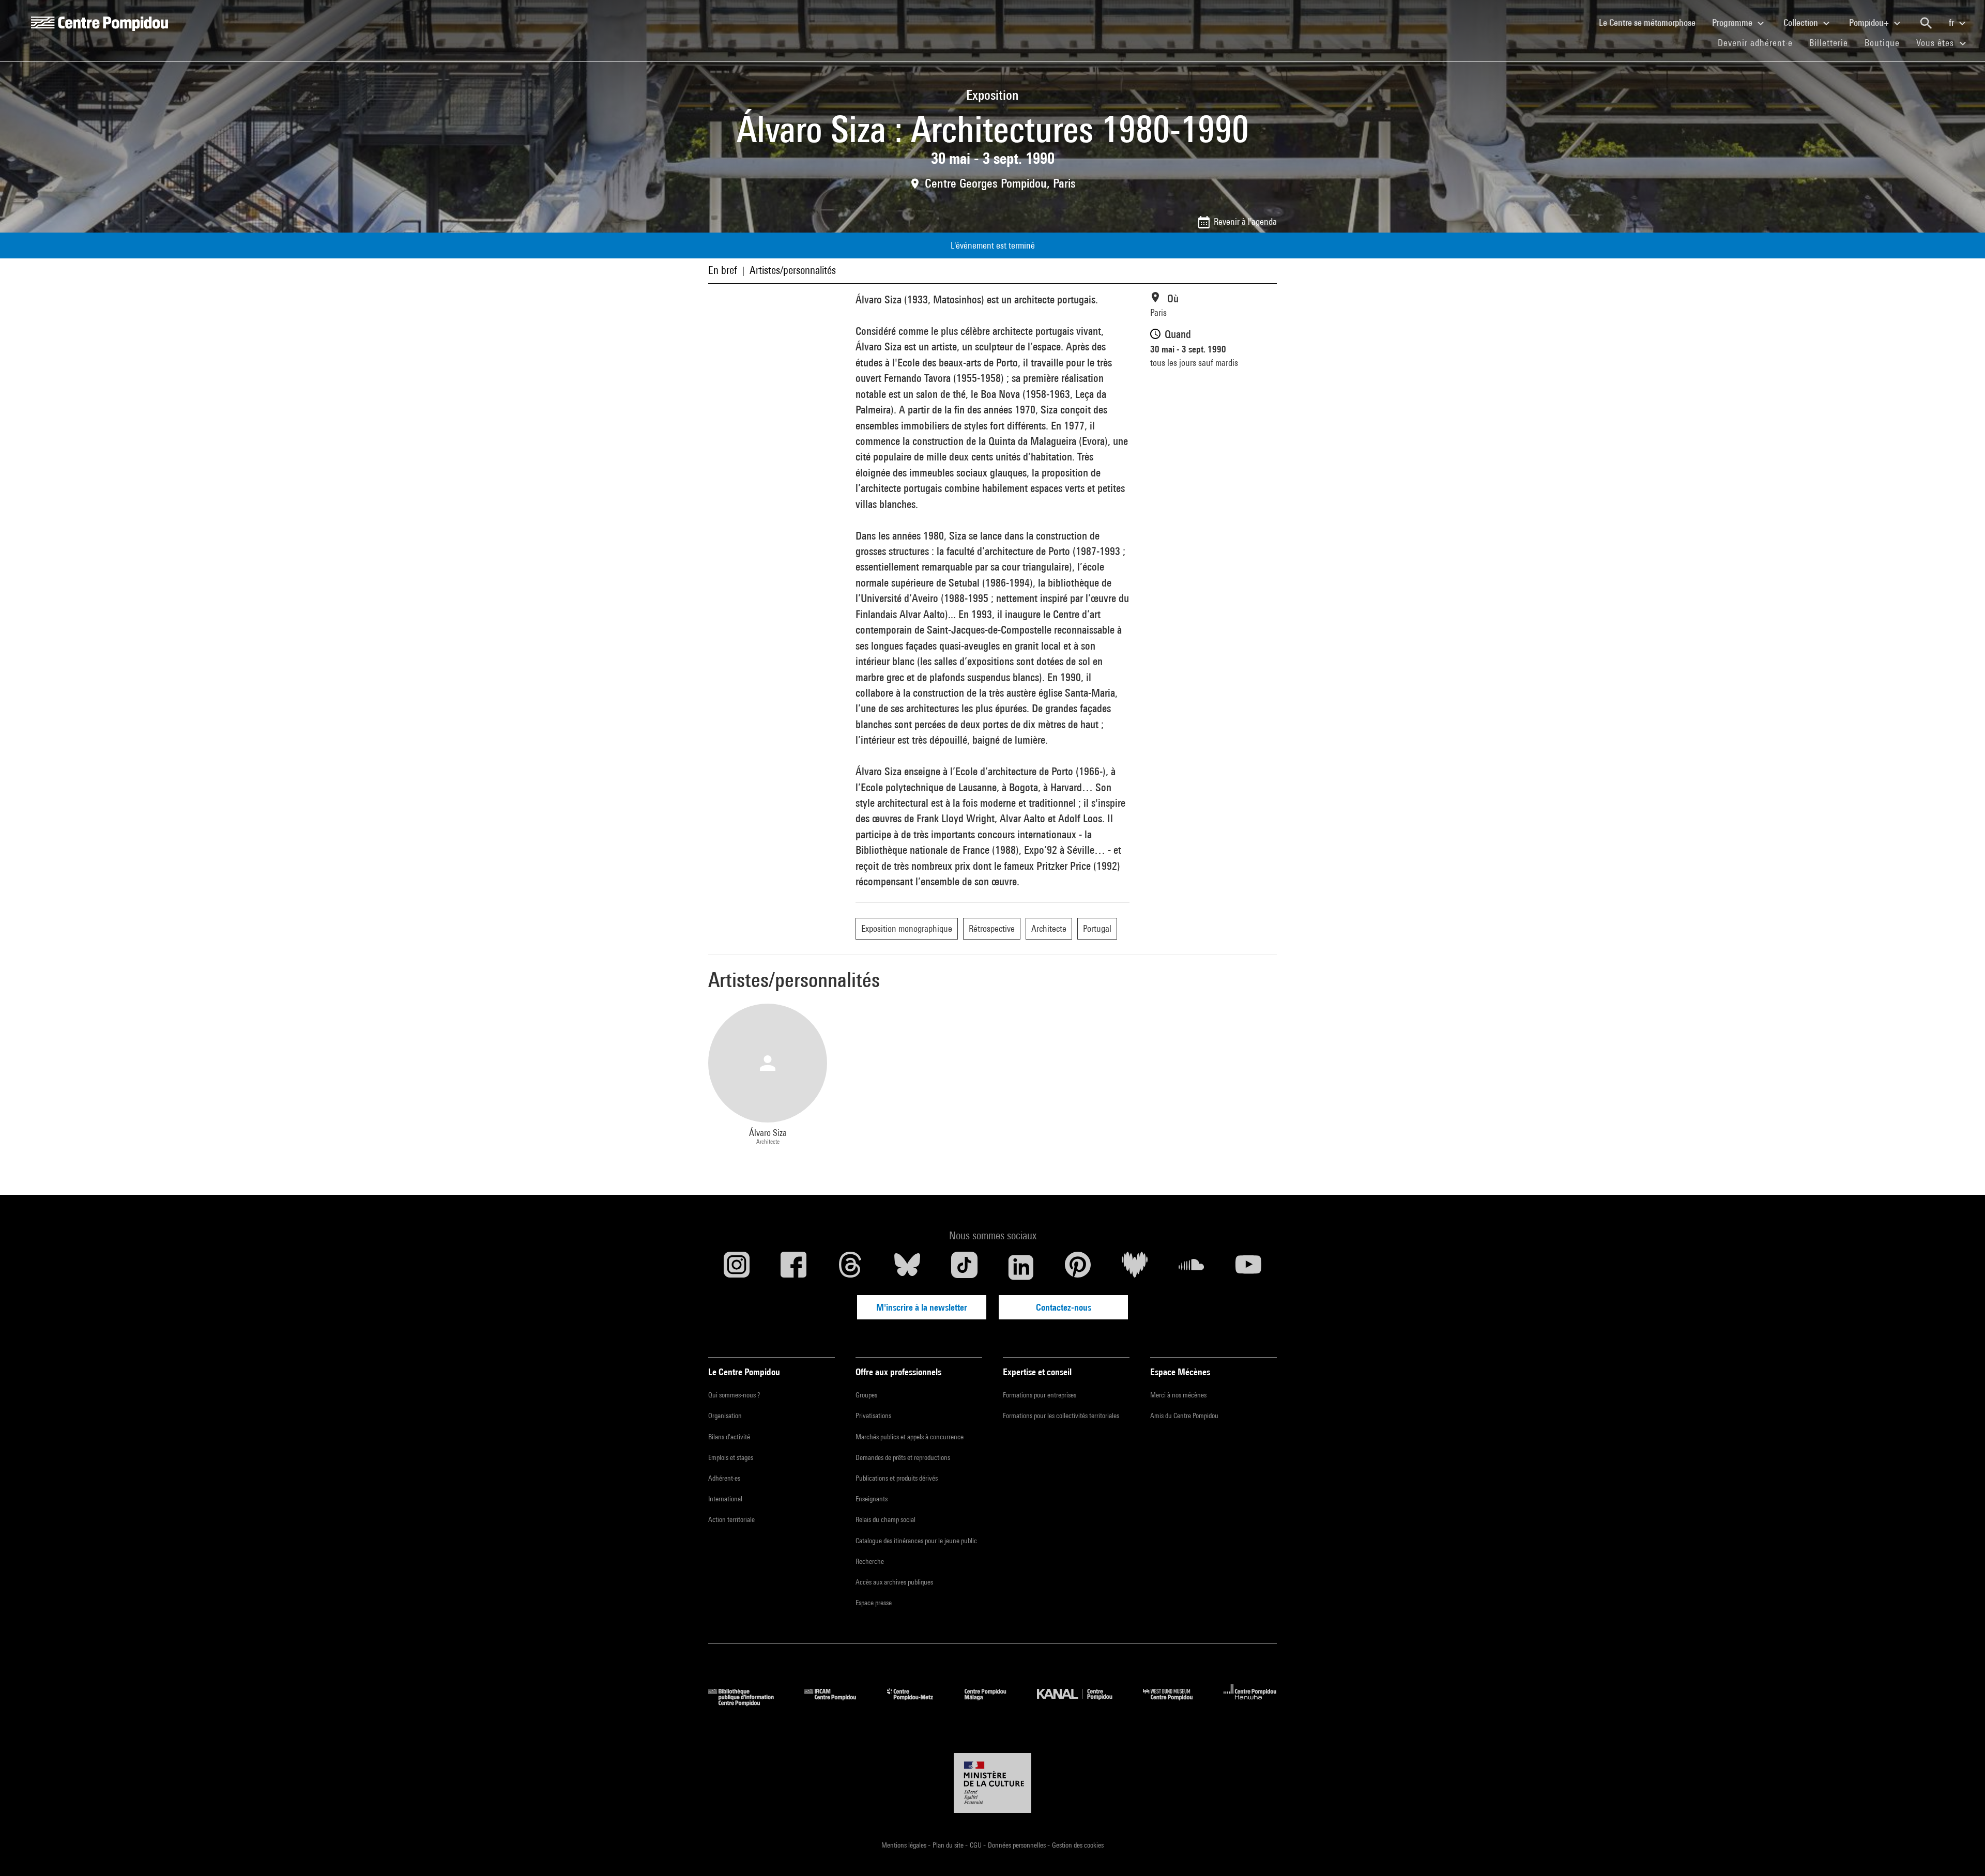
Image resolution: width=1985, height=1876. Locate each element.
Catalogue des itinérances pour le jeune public (916, 1541)
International (725, 1499)
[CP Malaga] (993, 1703)
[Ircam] (838, 1703)
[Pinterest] (1078, 1267)
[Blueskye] (907, 1267)
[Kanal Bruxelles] (1082, 1703)
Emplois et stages (731, 1457)
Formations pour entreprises (1040, 1395)
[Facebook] (793, 1267)
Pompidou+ (1870, 22)
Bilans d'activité (729, 1437)
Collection (1802, 22)
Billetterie (1829, 43)
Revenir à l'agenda (1245, 221)
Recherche (870, 1561)
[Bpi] (749, 1703)
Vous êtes (1936, 43)
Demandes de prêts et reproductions (903, 1457)
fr (1952, 22)
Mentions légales (905, 1845)
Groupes (866, 1395)
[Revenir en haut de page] (1961, 1852)
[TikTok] (964, 1267)
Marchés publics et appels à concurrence (910, 1437)
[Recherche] (1926, 23)
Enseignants (872, 1499)
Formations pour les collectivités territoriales (1061, 1416)
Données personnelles (1018, 1845)
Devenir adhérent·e (1759, 42)
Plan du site (949, 1845)
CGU (976, 1845)
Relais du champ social (885, 1519)
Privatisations (873, 1416)
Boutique (1886, 42)
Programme (1733, 22)
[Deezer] (1135, 1267)
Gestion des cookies (1078, 1845)
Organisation (725, 1416)
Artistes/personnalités (793, 270)
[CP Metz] (918, 1703)
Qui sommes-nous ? (734, 1395)
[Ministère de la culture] (993, 1783)
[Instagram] (737, 1267)
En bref (723, 270)
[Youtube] (1248, 1267)
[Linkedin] (1021, 1267)
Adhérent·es (724, 1478)
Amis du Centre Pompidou (1184, 1416)
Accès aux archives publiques (894, 1582)
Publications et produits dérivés (897, 1478)
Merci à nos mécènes (1178, 1395)
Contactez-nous (1064, 1307)
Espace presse (874, 1603)
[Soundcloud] (1192, 1267)
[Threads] (850, 1267)
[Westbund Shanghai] (1175, 1703)
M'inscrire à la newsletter (922, 1307)
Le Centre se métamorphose (1651, 22)
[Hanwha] (1250, 1703)
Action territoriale (731, 1519)
